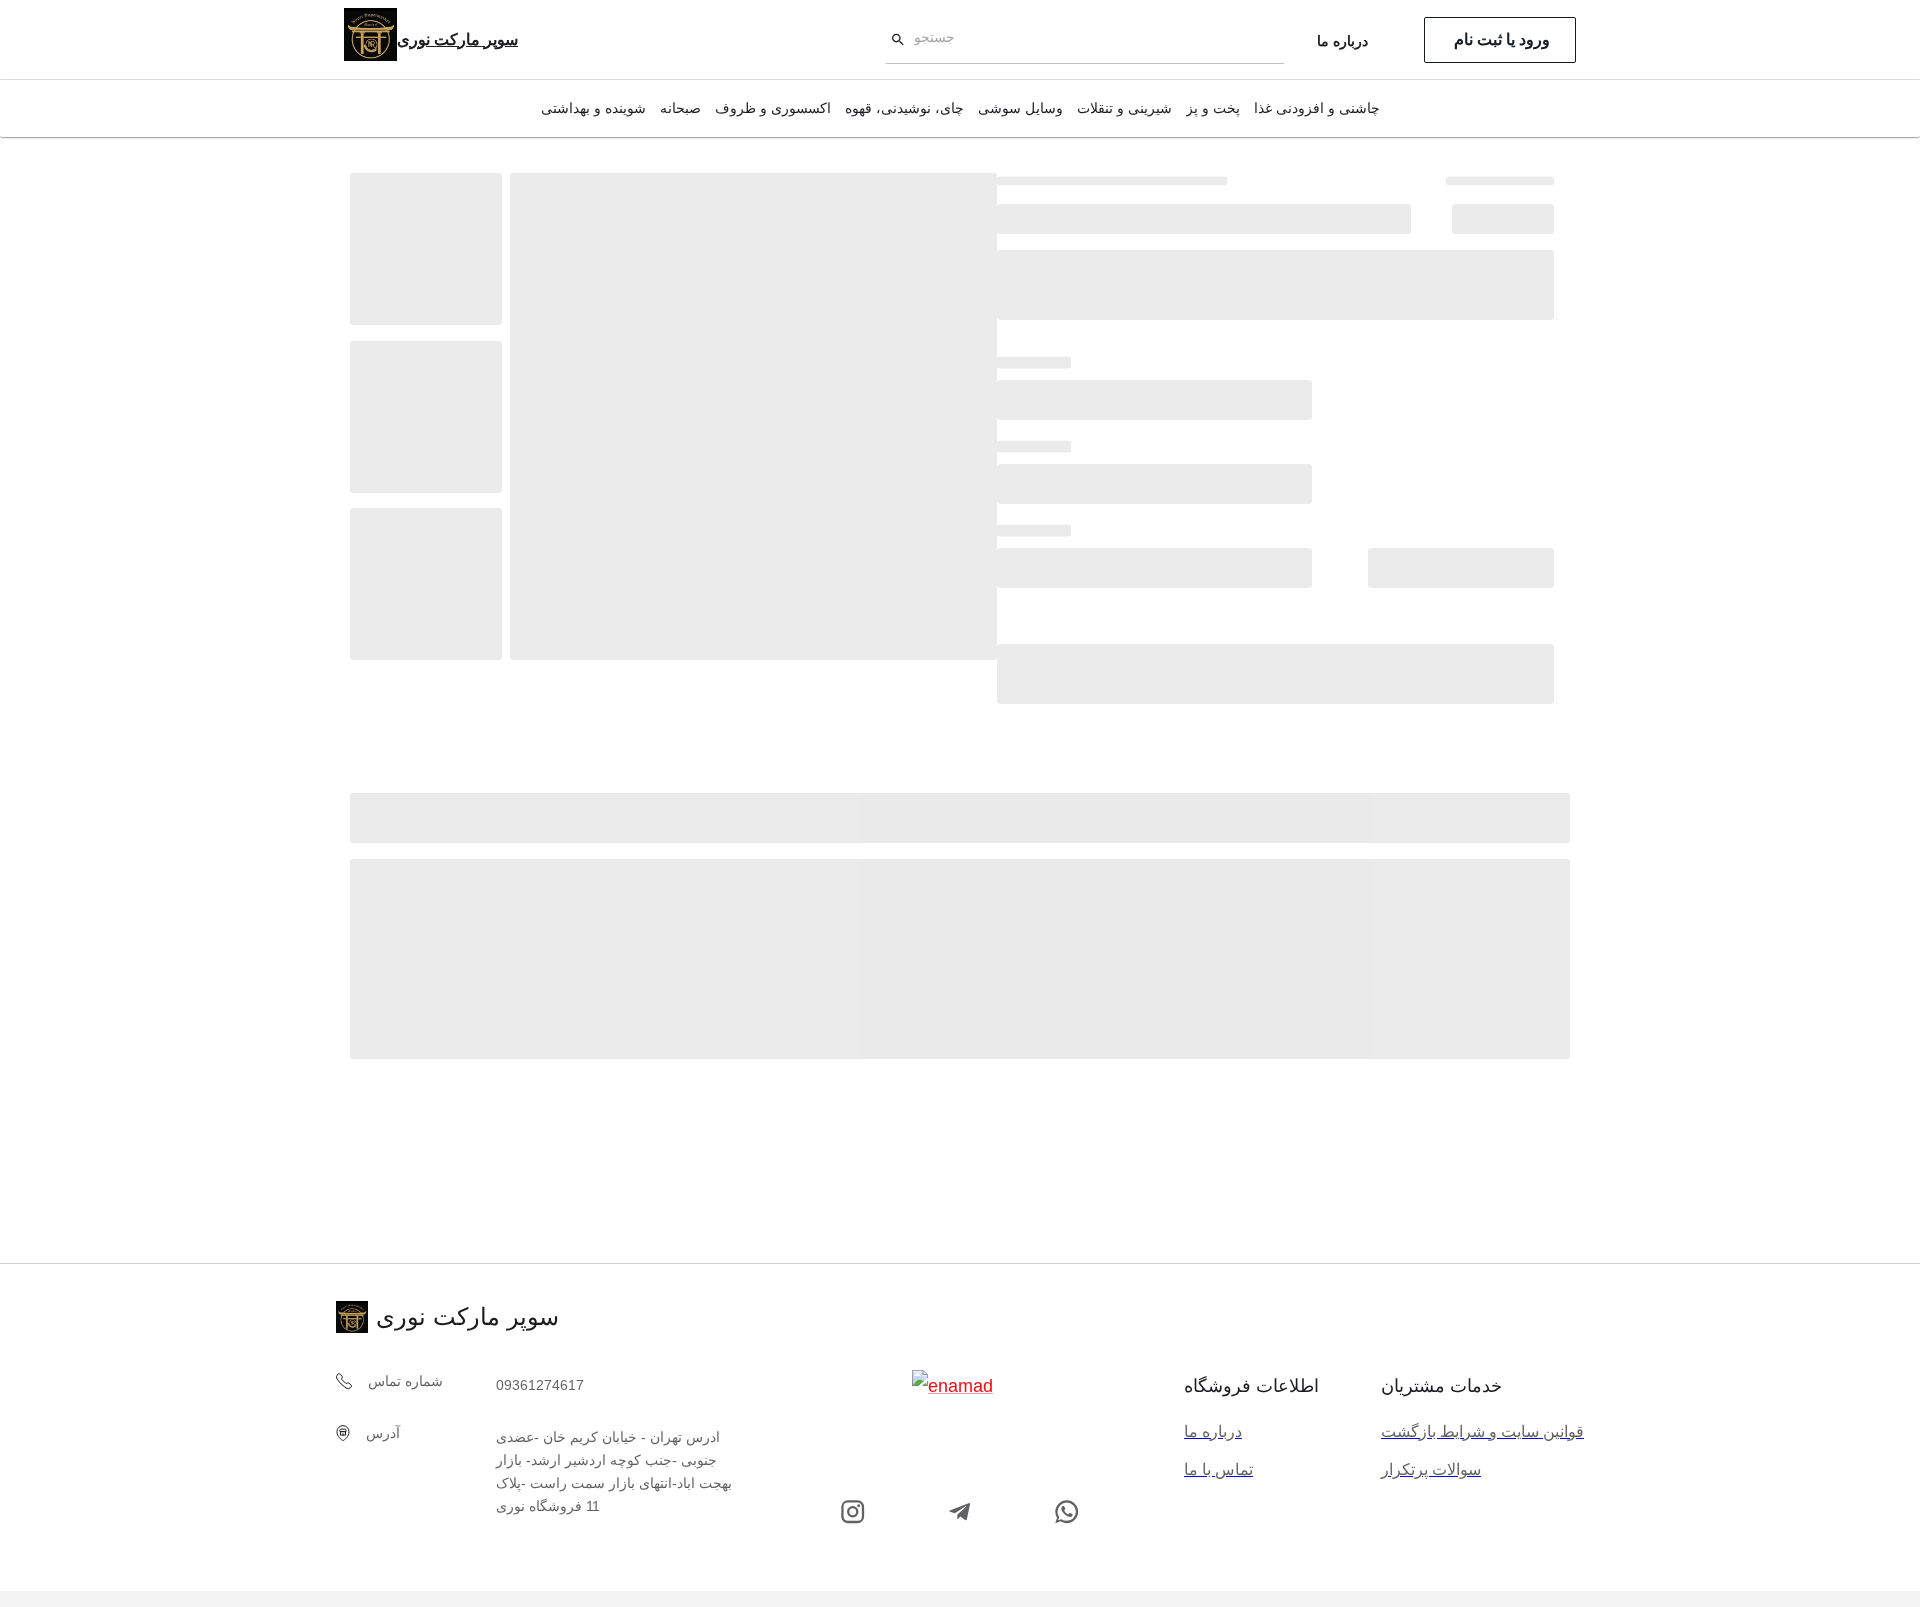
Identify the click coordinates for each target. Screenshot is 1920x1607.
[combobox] (1088, 40)
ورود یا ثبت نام (1502, 39)
